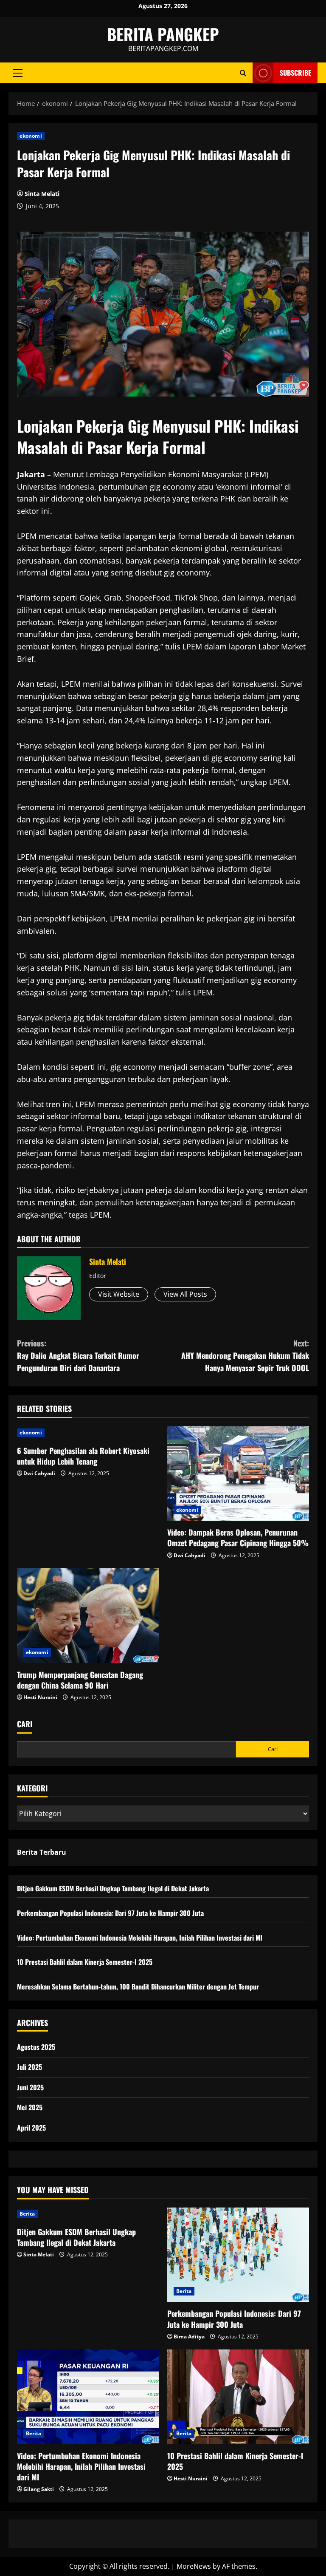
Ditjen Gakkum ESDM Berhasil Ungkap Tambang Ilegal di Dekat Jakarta (113, 1888)
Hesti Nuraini (40, 1697)
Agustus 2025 (36, 2047)
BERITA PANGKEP (163, 34)
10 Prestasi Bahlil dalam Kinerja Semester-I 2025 (85, 1962)
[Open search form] (243, 73)
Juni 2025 (30, 2087)
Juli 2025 (30, 2067)
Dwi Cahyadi (39, 1473)
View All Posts (185, 1294)
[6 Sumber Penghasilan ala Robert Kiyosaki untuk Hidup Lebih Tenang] (88, 1433)
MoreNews (194, 2566)
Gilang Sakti (39, 2489)
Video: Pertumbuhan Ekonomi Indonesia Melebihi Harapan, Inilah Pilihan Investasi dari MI (140, 1938)
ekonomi (31, 136)
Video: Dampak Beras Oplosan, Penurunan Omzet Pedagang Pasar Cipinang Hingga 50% (238, 1537)
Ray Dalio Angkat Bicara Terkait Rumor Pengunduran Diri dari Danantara (78, 1355)
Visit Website (119, 1294)
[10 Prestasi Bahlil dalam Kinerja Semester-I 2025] (238, 2397)
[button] (18, 73)
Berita (27, 2214)
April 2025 (31, 2128)
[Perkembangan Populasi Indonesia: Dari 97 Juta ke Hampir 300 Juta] (238, 2255)
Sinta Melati (42, 194)
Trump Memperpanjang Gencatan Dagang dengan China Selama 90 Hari (80, 1680)
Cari (25, 1724)
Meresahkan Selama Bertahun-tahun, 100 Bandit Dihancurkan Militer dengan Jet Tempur (138, 1987)
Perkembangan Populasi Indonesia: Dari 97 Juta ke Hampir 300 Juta (110, 1913)
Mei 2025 (30, 2107)
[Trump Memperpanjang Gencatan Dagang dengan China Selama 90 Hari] (88, 1616)
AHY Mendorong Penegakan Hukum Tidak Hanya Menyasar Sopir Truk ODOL (245, 1355)
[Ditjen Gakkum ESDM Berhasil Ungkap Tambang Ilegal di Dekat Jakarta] (88, 2214)
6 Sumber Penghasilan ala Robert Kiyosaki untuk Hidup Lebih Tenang (83, 1456)
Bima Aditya (189, 2337)
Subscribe (295, 73)
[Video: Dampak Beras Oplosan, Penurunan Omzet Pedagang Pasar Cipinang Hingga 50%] (238, 1474)
